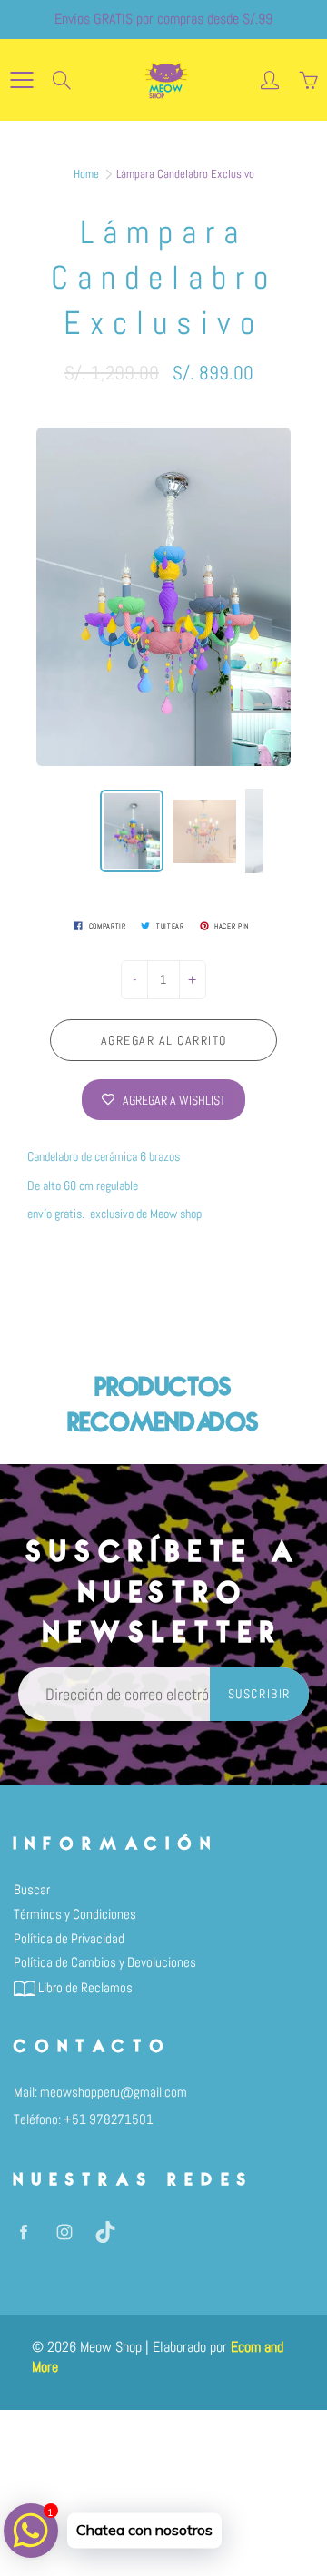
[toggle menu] (21, 80)
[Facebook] (23, 2232)
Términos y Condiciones (75, 1914)
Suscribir (259, 1694)
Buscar (32, 1890)
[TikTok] (105, 2232)
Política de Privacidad (69, 1939)
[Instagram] (64, 2232)
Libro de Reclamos (84, 1988)
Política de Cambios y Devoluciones (105, 1962)
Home (86, 174)
